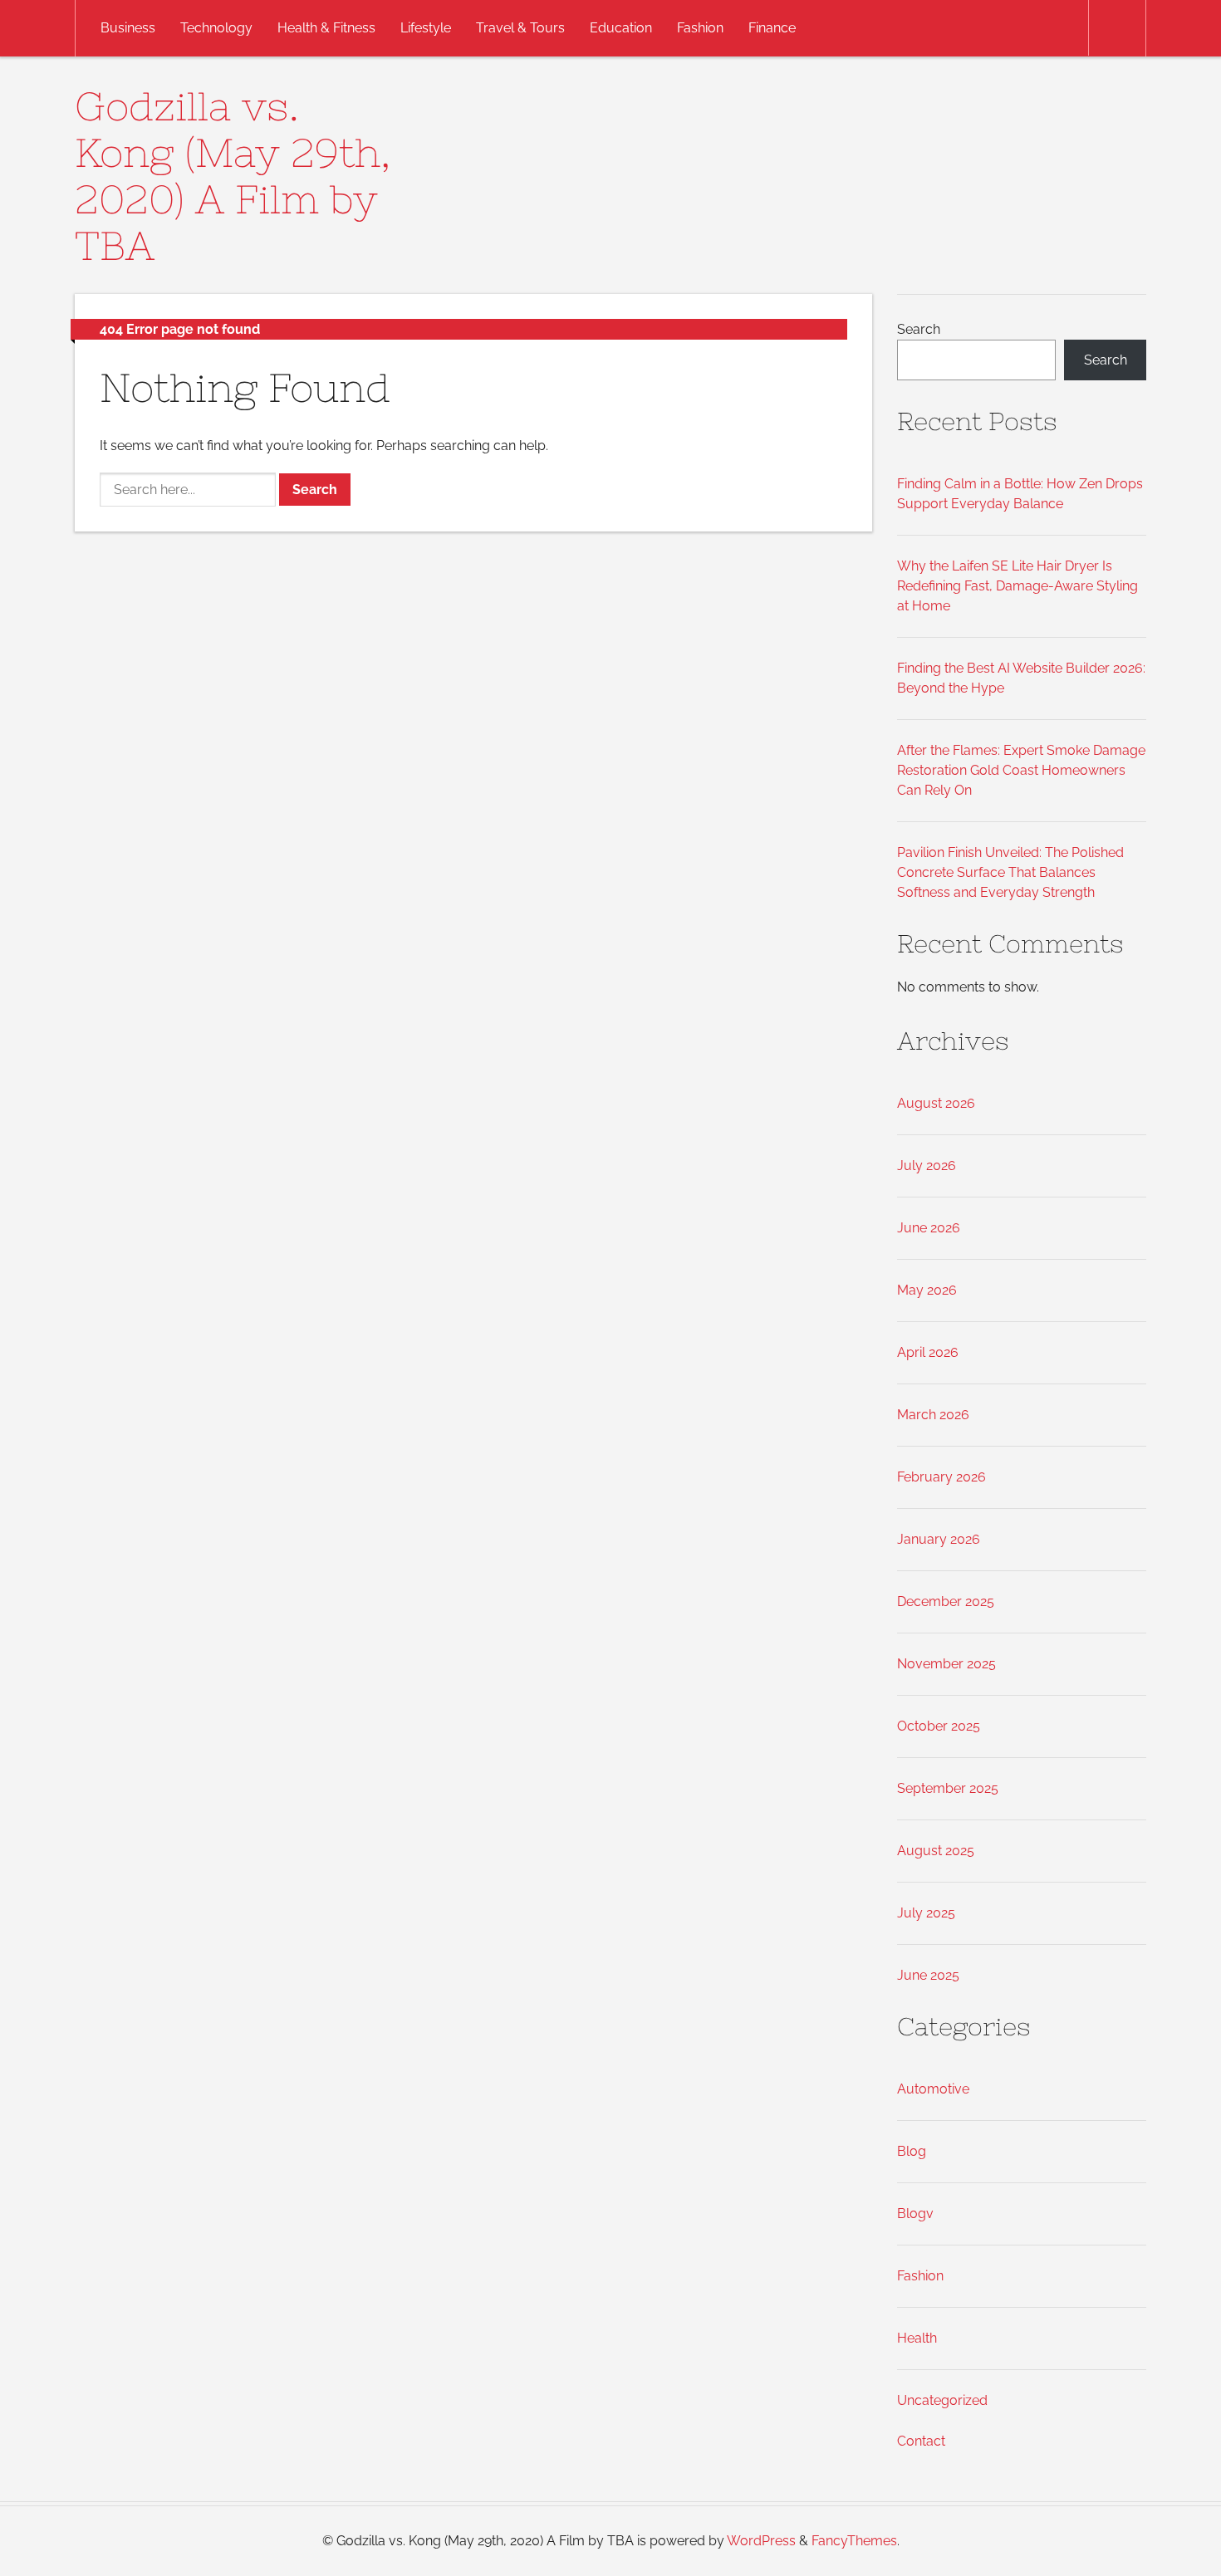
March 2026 (933, 1415)
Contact (921, 2441)
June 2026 (929, 1228)
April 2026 (928, 1352)
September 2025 (948, 1788)
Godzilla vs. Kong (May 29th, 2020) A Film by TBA (233, 176)
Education (621, 28)
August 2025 (936, 1851)
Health (917, 2338)
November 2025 (946, 1664)
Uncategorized (942, 2400)
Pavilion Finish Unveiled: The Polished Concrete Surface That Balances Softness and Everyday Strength (1010, 872)
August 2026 (936, 1103)
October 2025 (939, 1726)
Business (128, 28)
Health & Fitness (326, 28)
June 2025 (928, 1975)
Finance (772, 28)
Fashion (700, 28)
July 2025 (926, 1913)
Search (919, 329)
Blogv (915, 2214)
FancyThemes (854, 2541)
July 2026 (927, 1166)
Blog (912, 2151)
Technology (216, 28)
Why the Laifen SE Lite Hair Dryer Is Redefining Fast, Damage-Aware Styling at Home (1017, 586)
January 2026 (939, 1539)
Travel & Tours (520, 28)
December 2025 (946, 1601)
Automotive (933, 2089)
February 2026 (941, 1477)
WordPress (761, 2541)
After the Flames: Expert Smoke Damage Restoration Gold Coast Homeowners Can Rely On (1021, 770)
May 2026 (927, 1290)
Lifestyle (426, 28)
